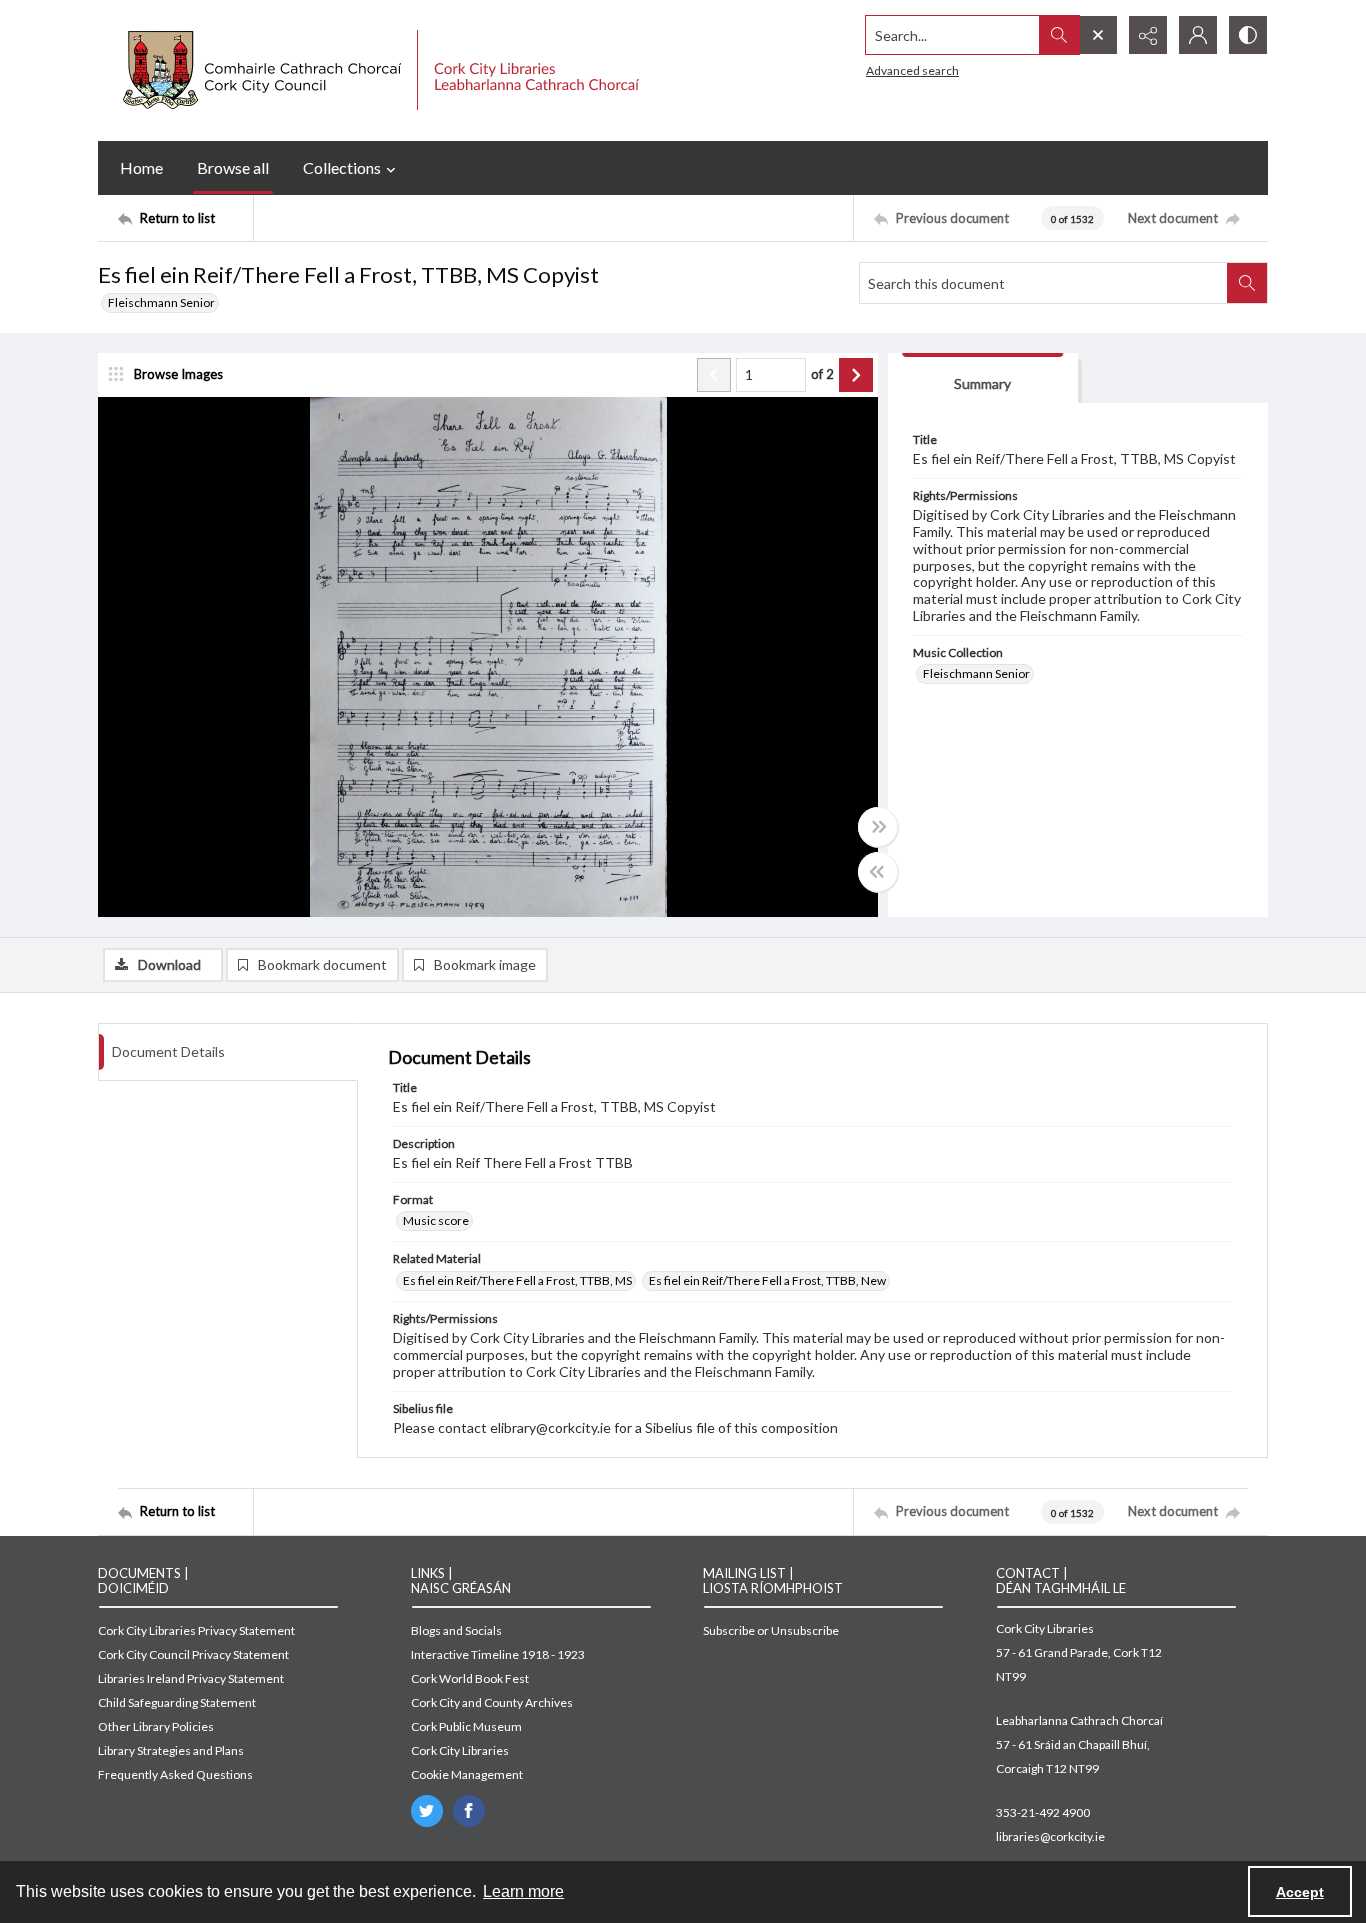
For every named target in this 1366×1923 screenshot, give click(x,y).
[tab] (983, 378)
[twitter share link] (427, 1811)
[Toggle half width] (878, 872)
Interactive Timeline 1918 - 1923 (498, 1654)
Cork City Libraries (460, 1750)
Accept (1300, 1892)
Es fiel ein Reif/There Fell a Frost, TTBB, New (767, 1280)
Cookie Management (467, 1774)
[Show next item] (856, 375)
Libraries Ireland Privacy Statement (191, 1678)
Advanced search (912, 70)
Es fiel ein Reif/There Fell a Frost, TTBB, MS (517, 1280)
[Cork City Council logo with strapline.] (378, 70)
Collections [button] (342, 167)
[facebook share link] (469, 1811)
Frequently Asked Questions (175, 1774)
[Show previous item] (714, 375)
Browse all (233, 167)
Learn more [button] (523, 1891)
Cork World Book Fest (470, 1678)
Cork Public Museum (466, 1726)
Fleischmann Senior (161, 302)
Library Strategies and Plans (171, 1750)
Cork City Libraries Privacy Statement (196, 1630)
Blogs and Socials (456, 1630)
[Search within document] (1247, 283)
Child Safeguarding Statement (177, 1702)
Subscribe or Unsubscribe (771, 1630)
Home (141, 167)
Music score (436, 1220)
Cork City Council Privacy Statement (193, 1654)
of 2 (822, 374)
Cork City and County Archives (492, 1702)
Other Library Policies (156, 1726)
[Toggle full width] (878, 827)
